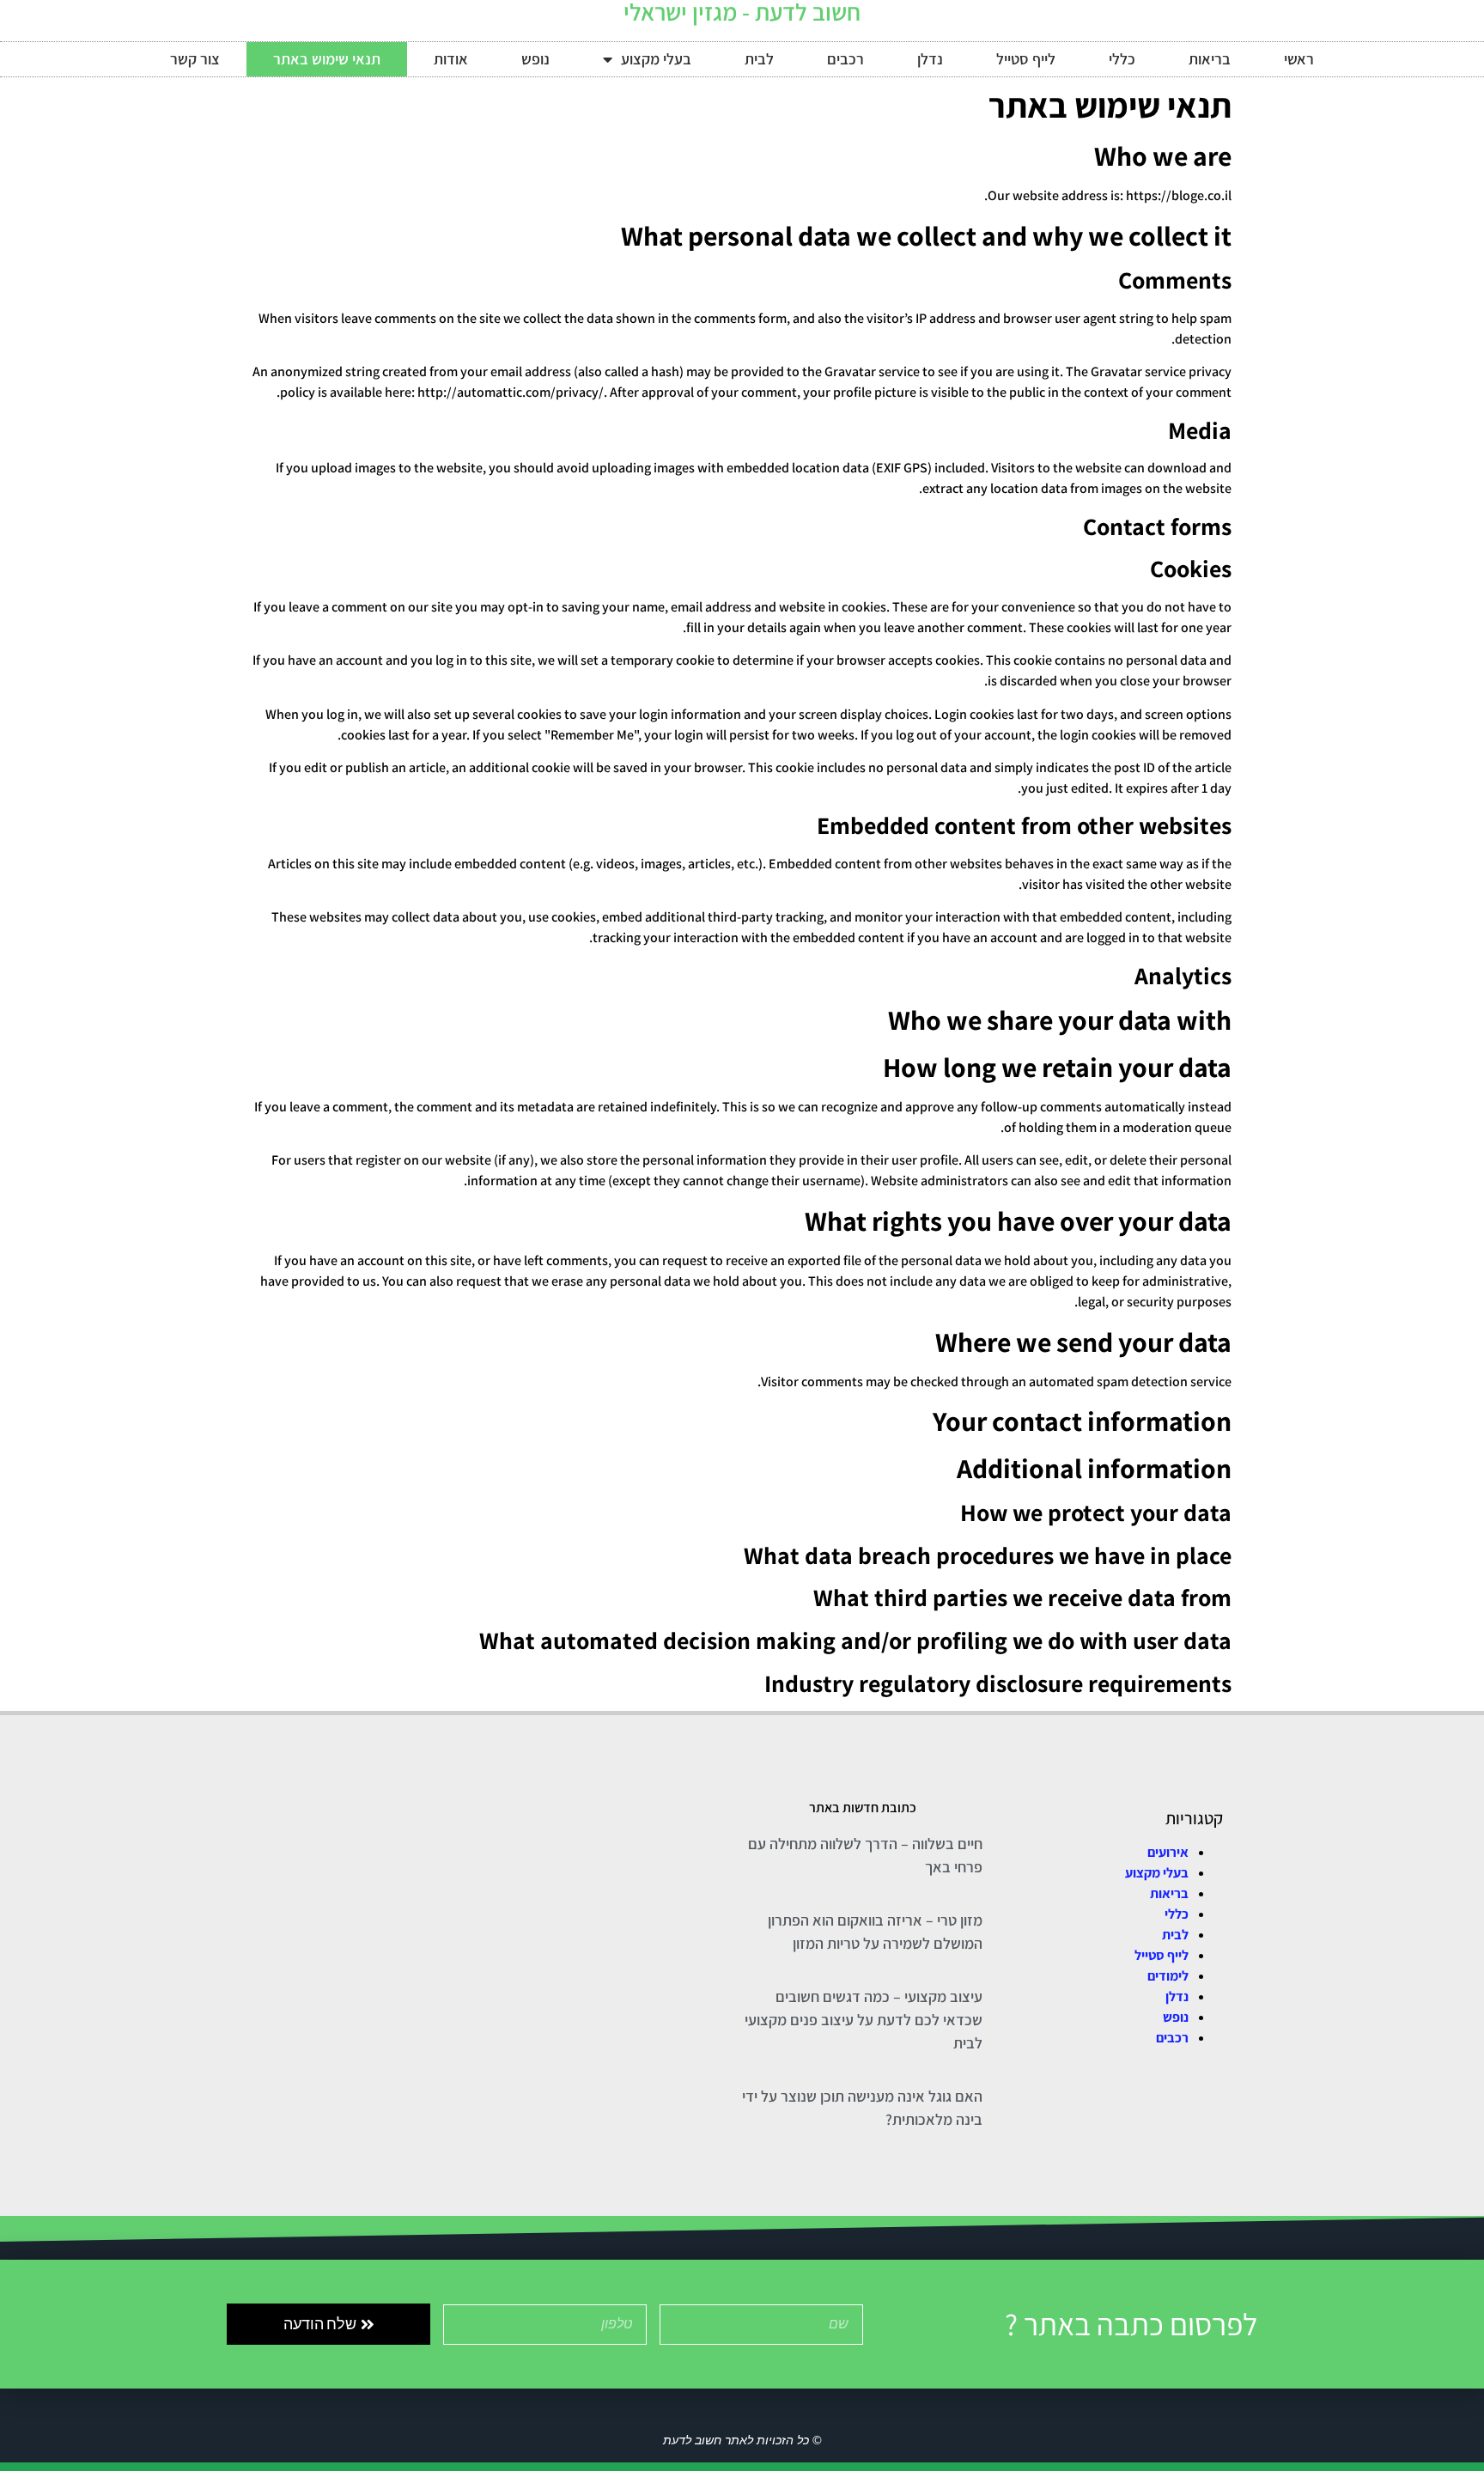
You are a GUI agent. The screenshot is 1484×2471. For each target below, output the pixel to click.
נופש (535, 59)
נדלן (930, 59)
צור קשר (195, 59)
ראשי (1299, 59)
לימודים (1168, 1976)
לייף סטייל (1026, 59)
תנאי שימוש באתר (327, 59)
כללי (1122, 59)
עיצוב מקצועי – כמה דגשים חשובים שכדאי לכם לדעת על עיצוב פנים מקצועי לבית (864, 2020)
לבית (759, 59)
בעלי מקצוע (656, 59)
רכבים (845, 59)
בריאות (1210, 59)
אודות (451, 59)
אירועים (1168, 1852)
